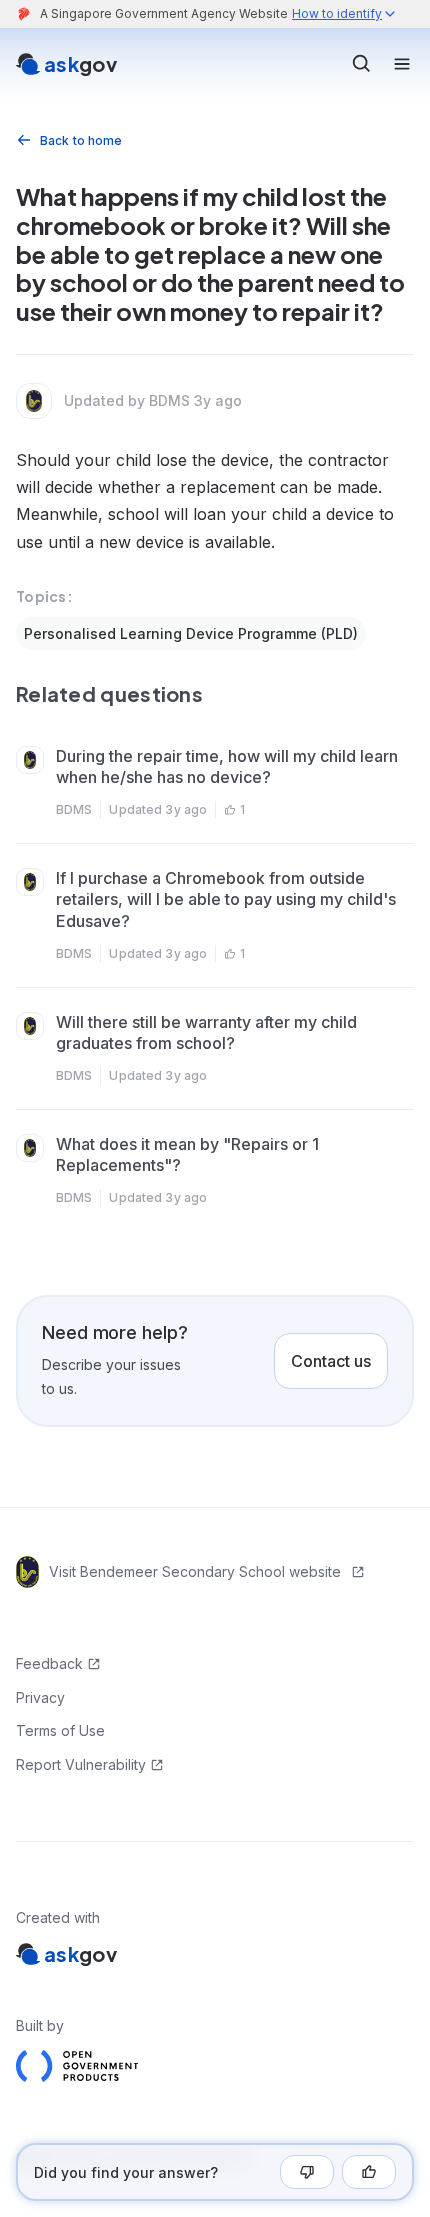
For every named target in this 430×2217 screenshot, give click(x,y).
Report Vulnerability (81, 1764)
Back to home (81, 140)
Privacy (40, 1697)
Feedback (49, 1663)
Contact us (331, 1361)
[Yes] (369, 2172)
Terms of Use (60, 1730)
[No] (307, 2172)
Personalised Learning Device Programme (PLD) (191, 633)
